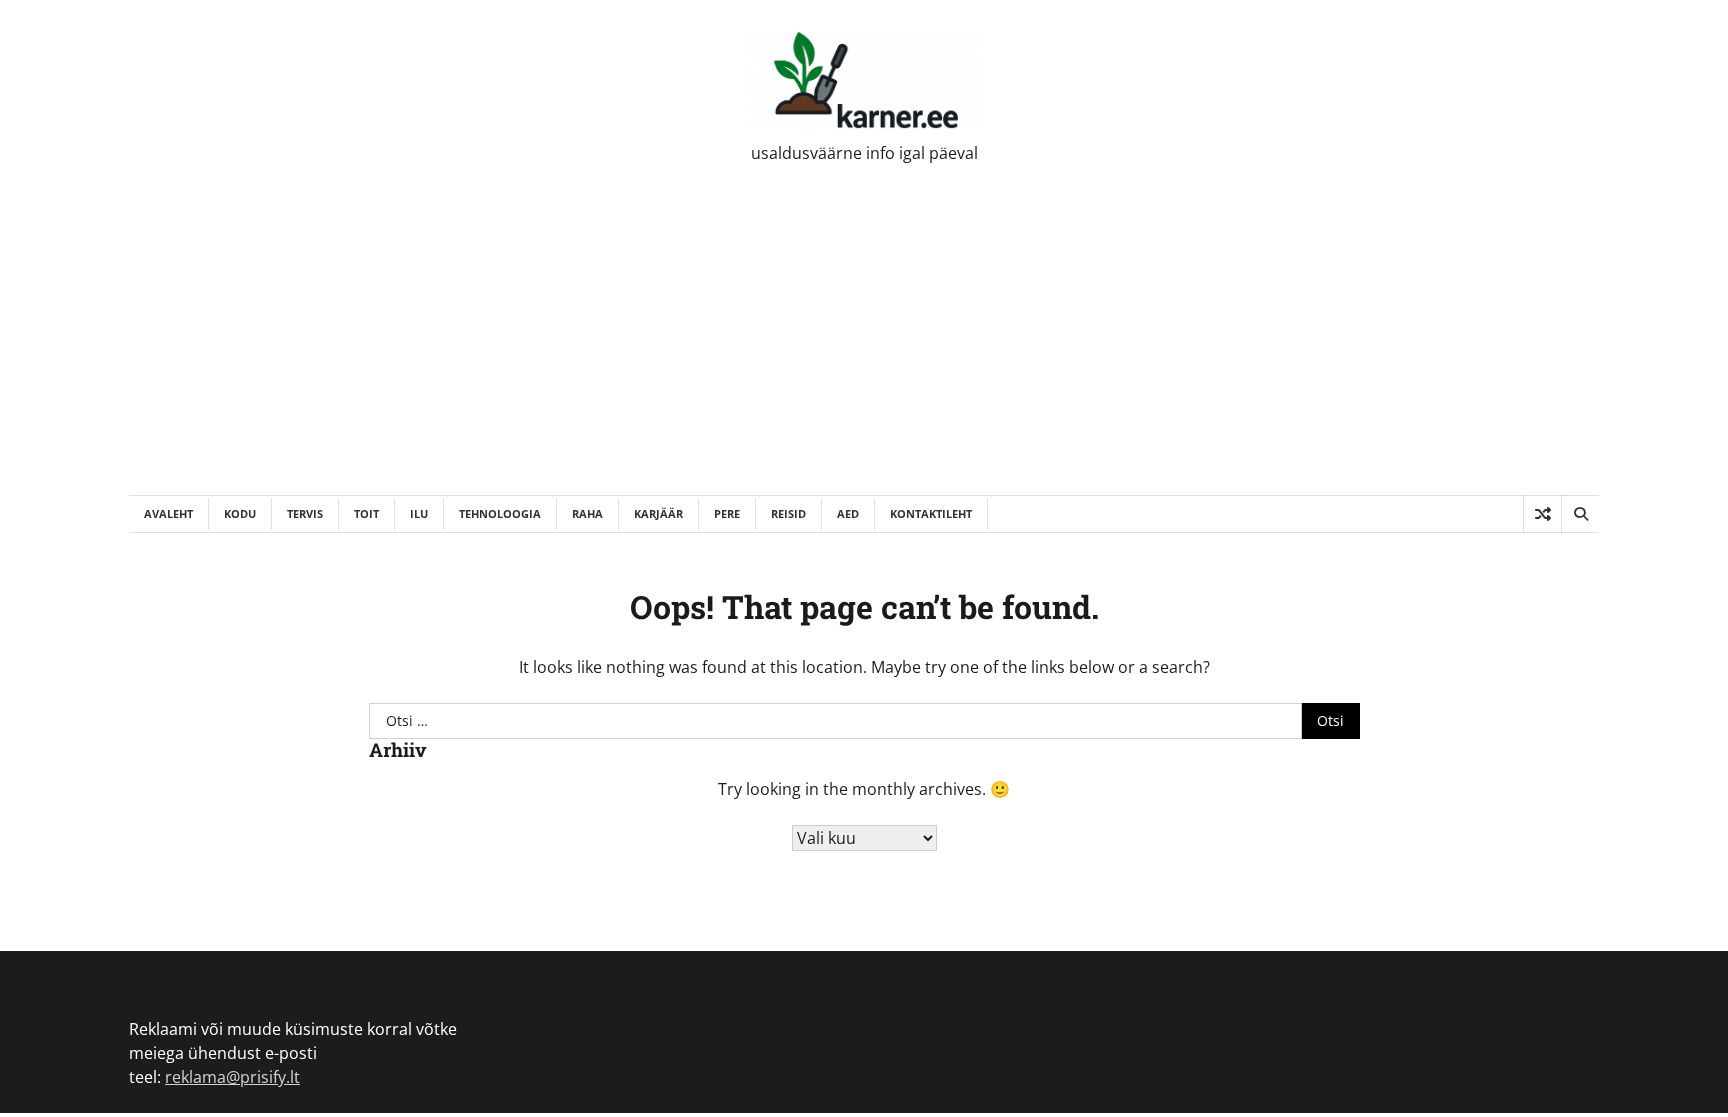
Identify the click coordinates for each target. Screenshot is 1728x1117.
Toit (366, 513)
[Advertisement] (864, 345)
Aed (848, 513)
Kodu (240, 513)
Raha (587, 513)
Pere (727, 513)
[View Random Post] (1542, 514)
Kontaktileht (931, 513)
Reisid (788, 513)
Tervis (305, 513)
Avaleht (168, 513)
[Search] (1580, 514)
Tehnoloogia (500, 513)
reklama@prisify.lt (232, 1077)
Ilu (419, 513)
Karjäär (658, 513)
